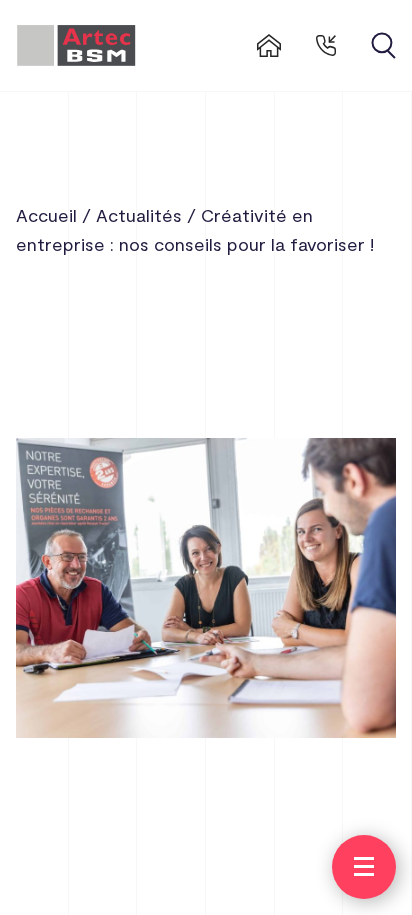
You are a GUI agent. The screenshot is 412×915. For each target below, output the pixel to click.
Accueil (46, 215)
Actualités (139, 215)
